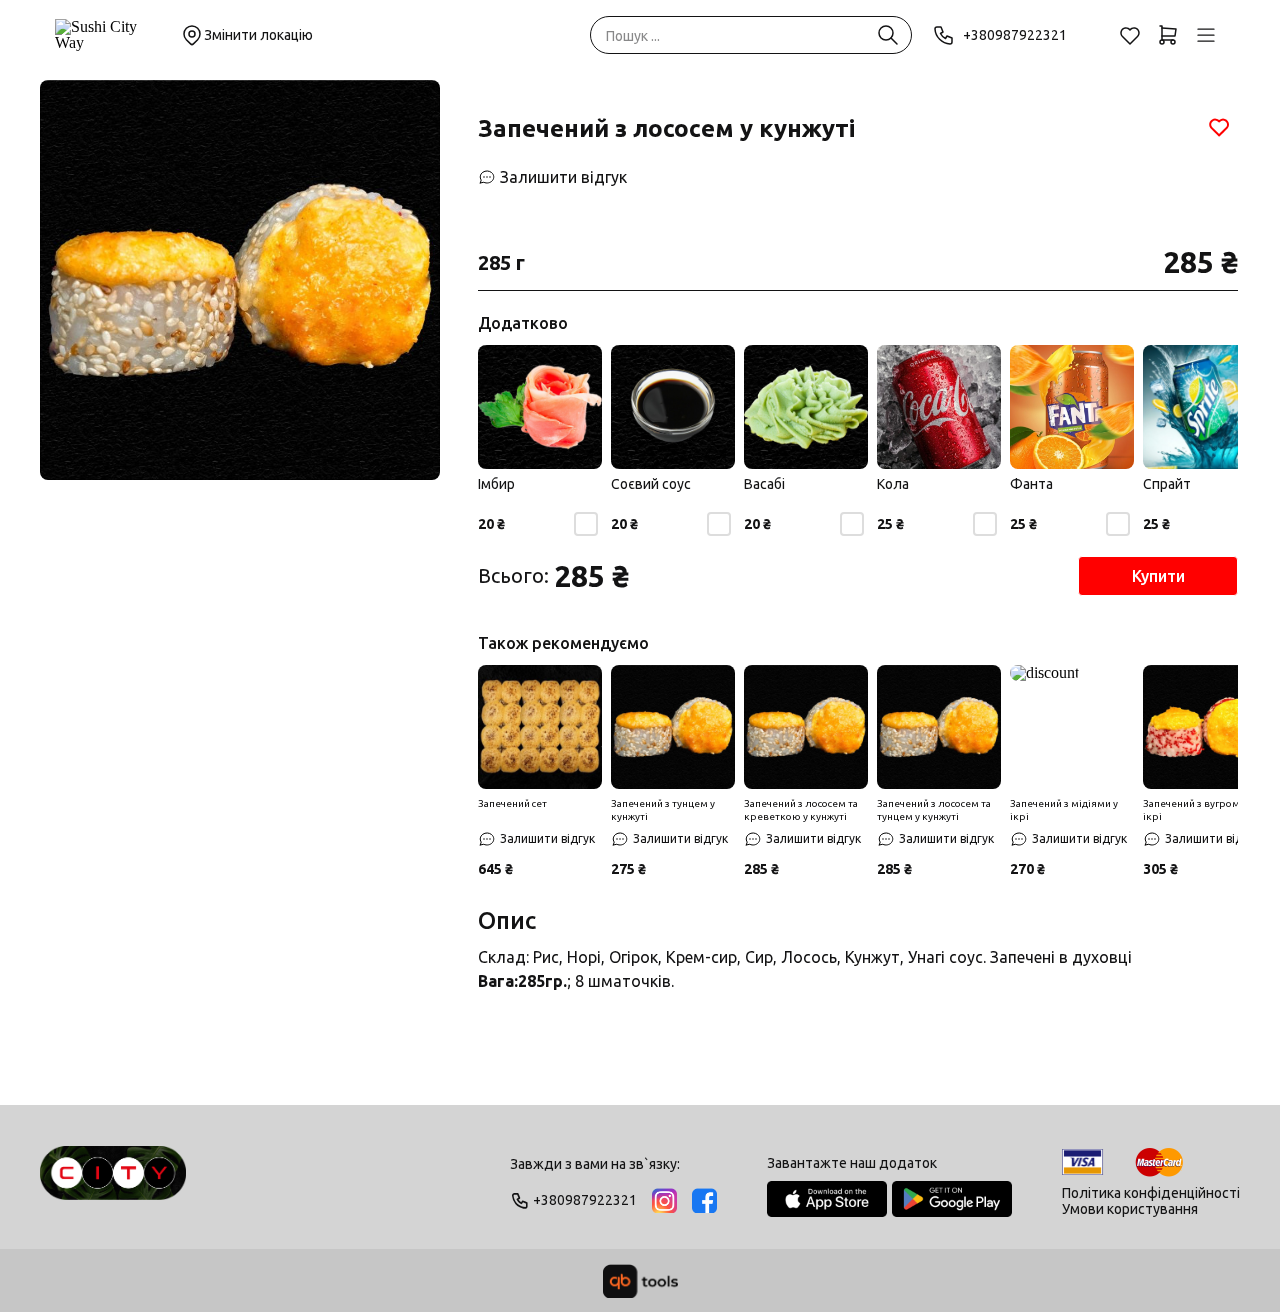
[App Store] (827, 1199)
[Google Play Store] (952, 1199)
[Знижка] (540, 727)
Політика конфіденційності (1151, 1193)
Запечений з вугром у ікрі (1195, 810)
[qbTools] (640, 1281)
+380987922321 (1015, 35)
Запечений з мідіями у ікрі (1064, 810)
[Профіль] (1206, 35)
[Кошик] (1168, 35)
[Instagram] (664, 1200)
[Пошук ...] (888, 35)
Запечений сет (512, 803)
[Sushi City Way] (107, 35)
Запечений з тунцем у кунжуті (663, 810)
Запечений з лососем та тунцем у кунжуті (934, 810)
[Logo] (113, 1182)
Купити (1158, 576)
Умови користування (1130, 1209)
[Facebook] (704, 1200)
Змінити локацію (258, 35)
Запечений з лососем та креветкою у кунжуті (801, 810)
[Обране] (1130, 35)
